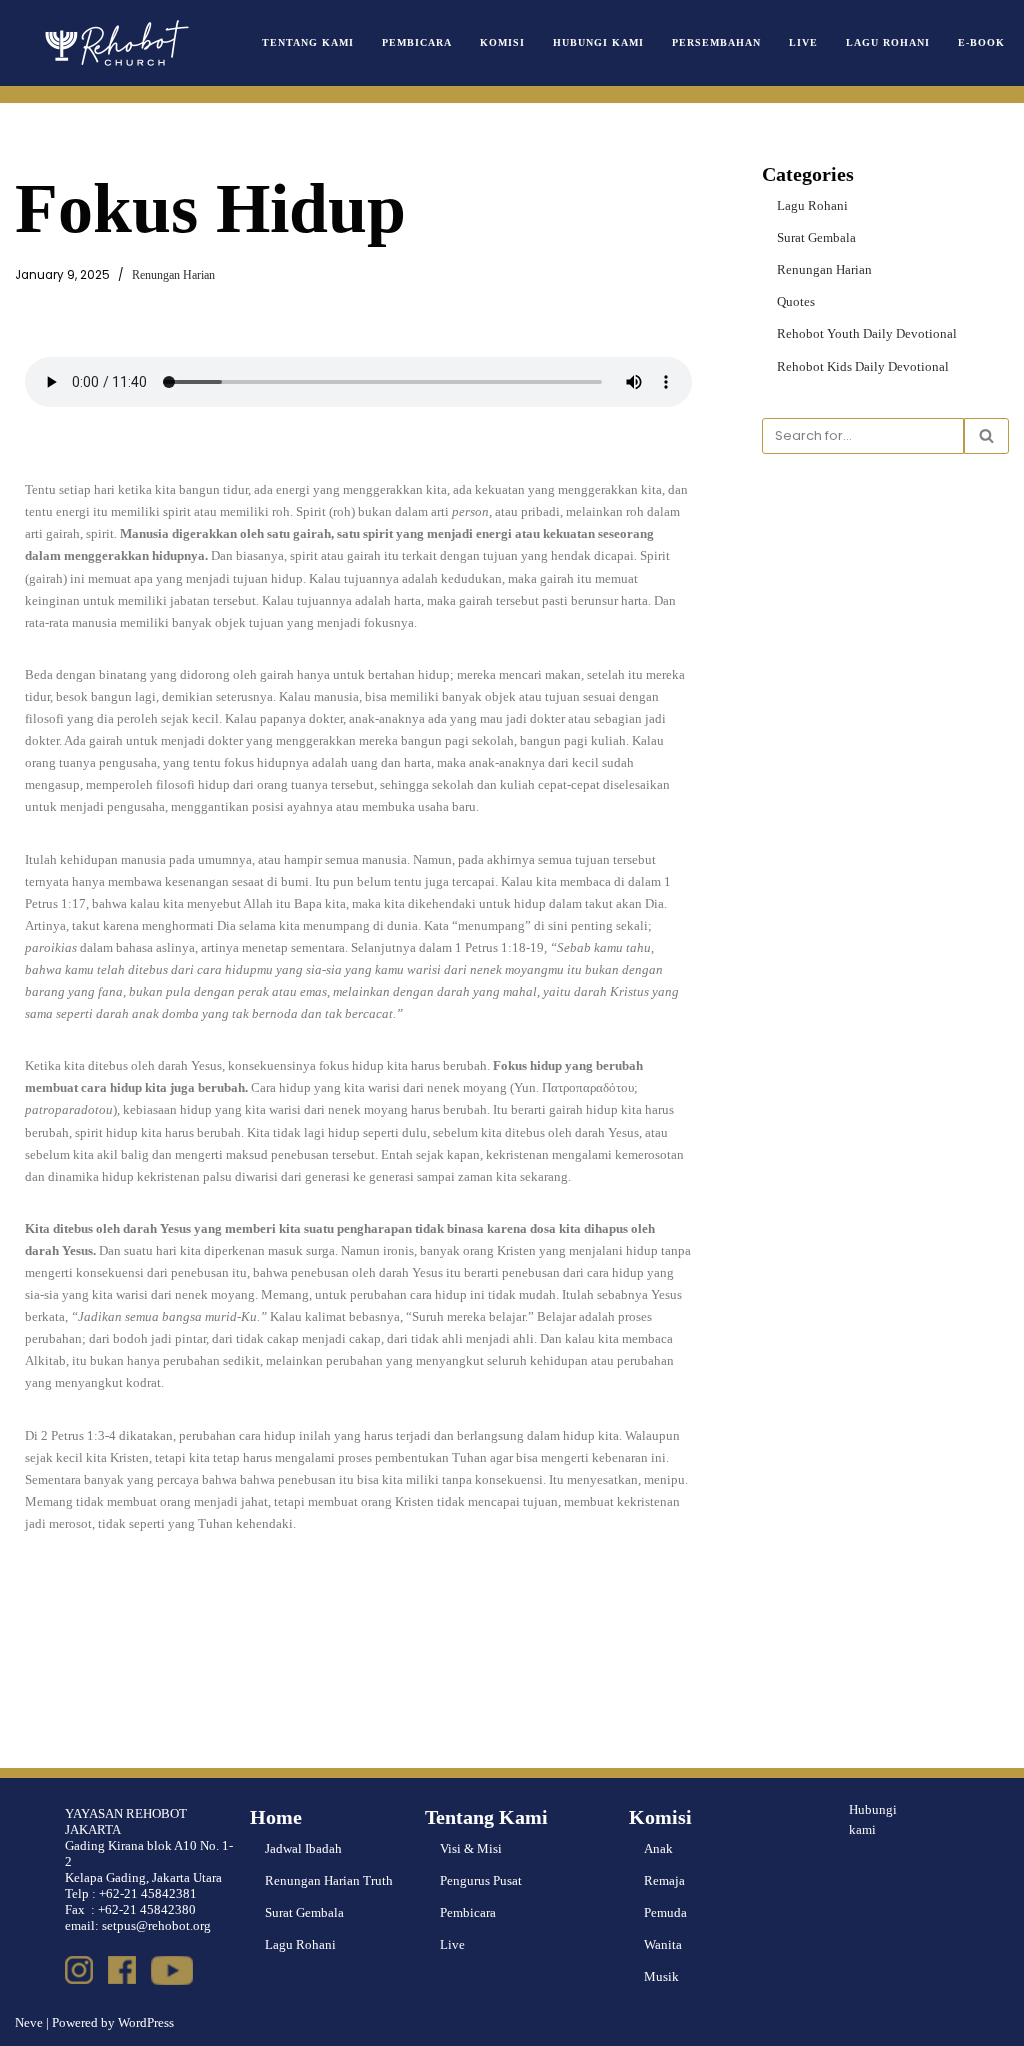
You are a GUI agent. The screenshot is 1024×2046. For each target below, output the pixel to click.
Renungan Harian (173, 275)
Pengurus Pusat (481, 1880)
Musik (661, 1976)
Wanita (663, 1944)
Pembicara (417, 42)
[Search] (986, 436)
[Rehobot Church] (115, 43)
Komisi (502, 42)
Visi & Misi (471, 1848)
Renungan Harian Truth (329, 1880)
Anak (658, 1848)
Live (803, 42)
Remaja (664, 1880)
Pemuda (665, 1912)
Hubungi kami (873, 1820)
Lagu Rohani (888, 42)
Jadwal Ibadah (303, 1848)
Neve (29, 2022)
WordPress (146, 2022)
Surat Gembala (816, 237)
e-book (981, 42)
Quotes (796, 301)
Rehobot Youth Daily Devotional (867, 333)
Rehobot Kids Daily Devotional (863, 366)
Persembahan (716, 42)
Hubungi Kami (598, 42)
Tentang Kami (308, 42)
